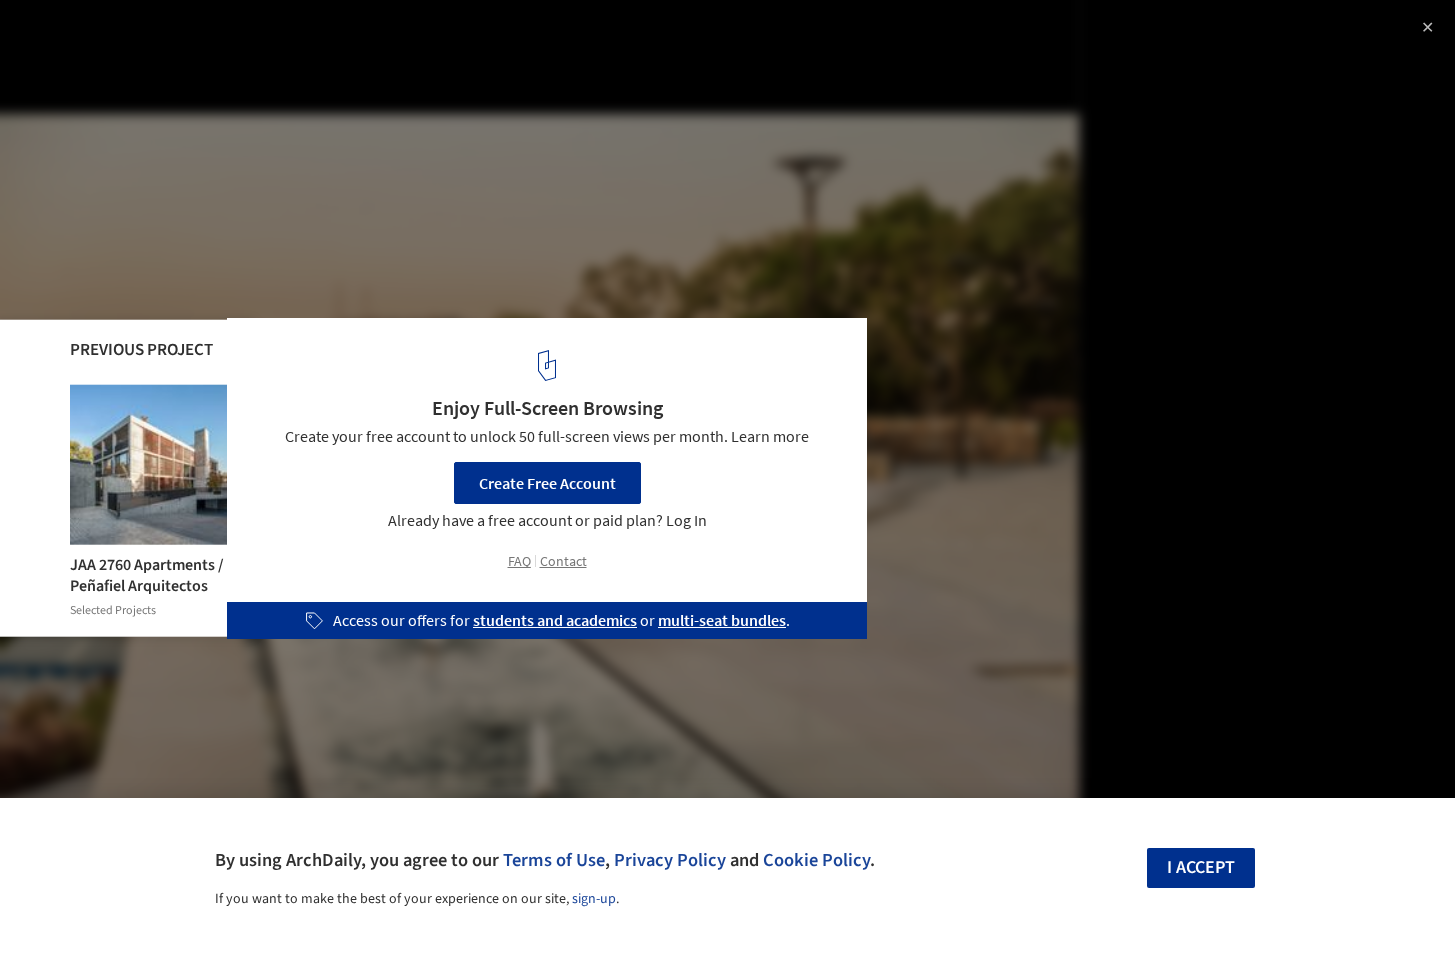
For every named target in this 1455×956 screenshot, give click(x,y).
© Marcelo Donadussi (90, 70)
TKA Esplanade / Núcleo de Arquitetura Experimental (287, 36)
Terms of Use (554, 860)
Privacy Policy (670, 860)
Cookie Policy (816, 860)
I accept (1201, 867)
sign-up (594, 899)
